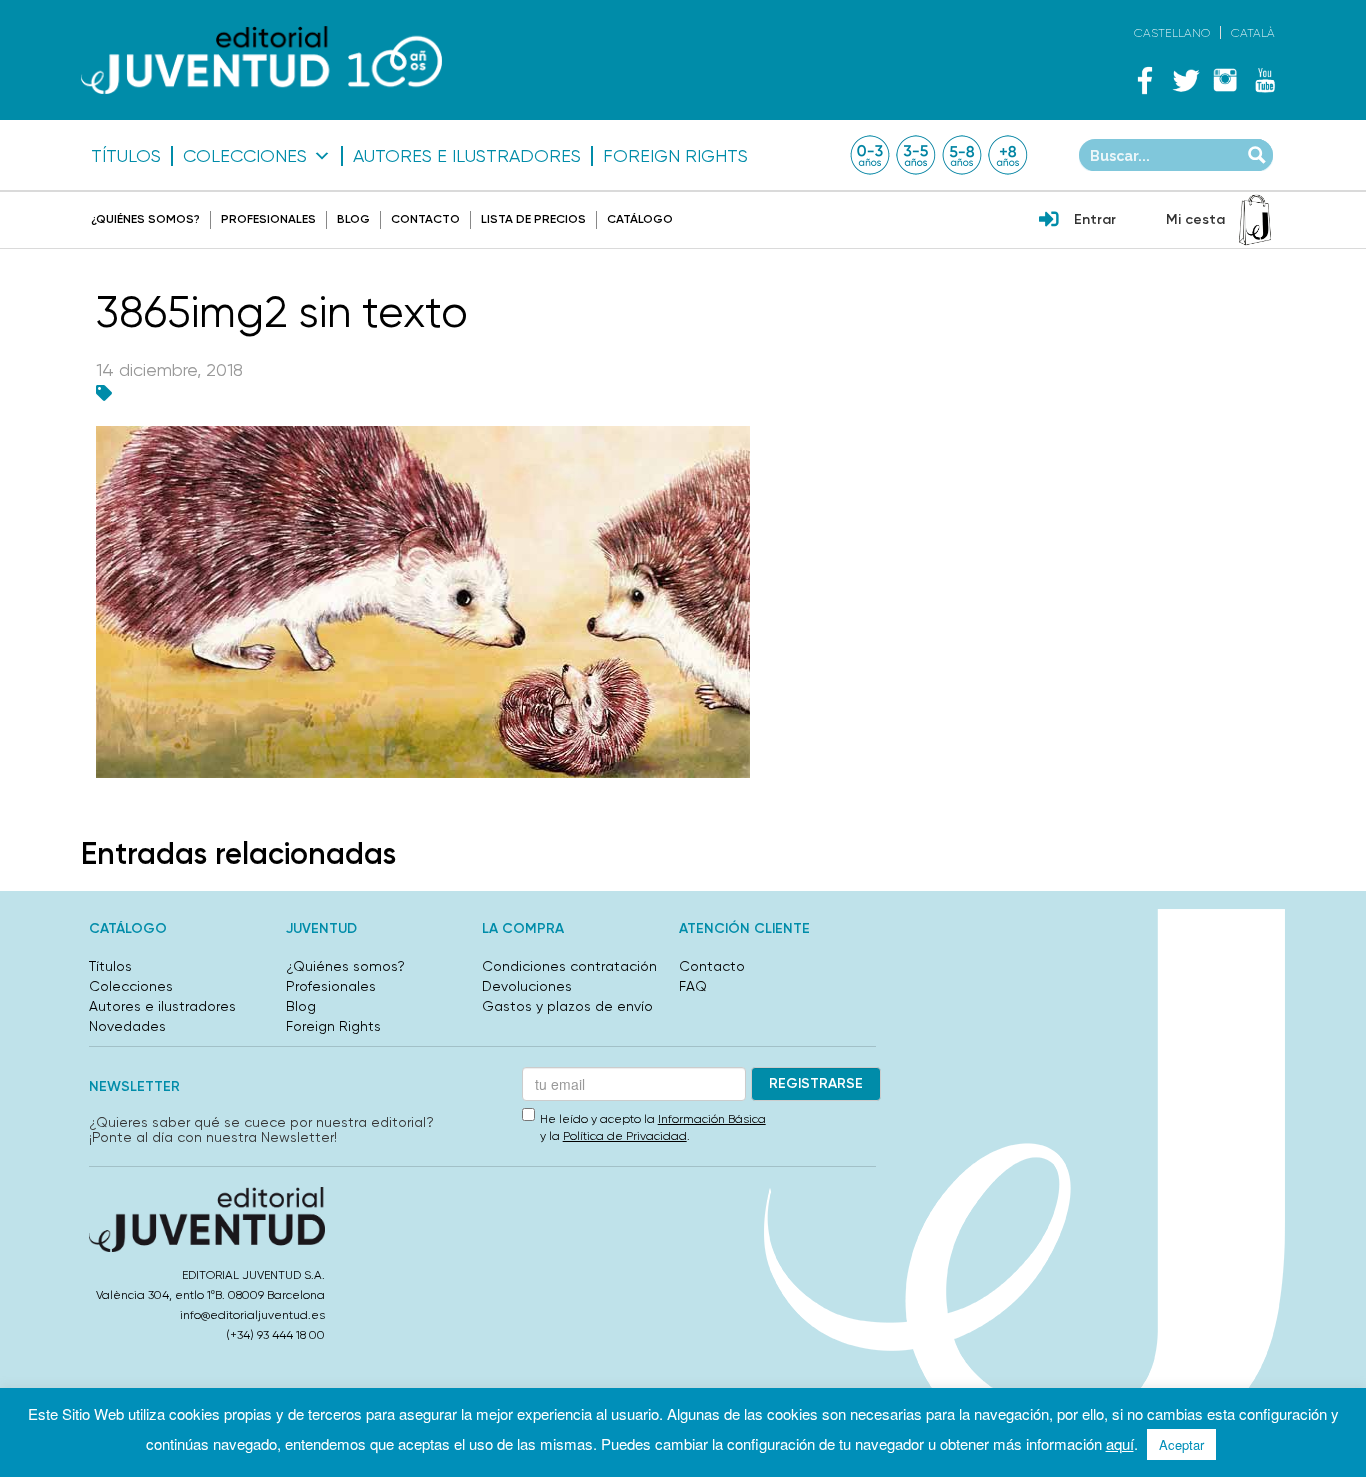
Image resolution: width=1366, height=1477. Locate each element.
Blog (353, 219)
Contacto (425, 219)
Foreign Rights (675, 156)
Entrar (1095, 219)
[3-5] (916, 155)
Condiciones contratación (569, 966)
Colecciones (245, 156)
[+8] (1008, 155)
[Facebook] (1145, 80)
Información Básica (712, 1119)
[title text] (261, 60)
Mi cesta (1195, 219)
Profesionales (268, 219)
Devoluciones (527, 986)
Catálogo (640, 219)
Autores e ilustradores (467, 156)
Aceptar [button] (1181, 1444)
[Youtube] (1265, 80)
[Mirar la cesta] (1255, 220)
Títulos (126, 156)
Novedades (127, 1026)
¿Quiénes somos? (145, 219)
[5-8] (962, 155)
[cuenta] (1049, 221)
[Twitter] (1185, 80)
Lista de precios (533, 219)
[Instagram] (1225, 80)
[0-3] (870, 155)
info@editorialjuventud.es (252, 1315)
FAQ (693, 986)
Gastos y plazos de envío (567, 1006)
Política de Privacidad (625, 1136)
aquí (1120, 1443)
